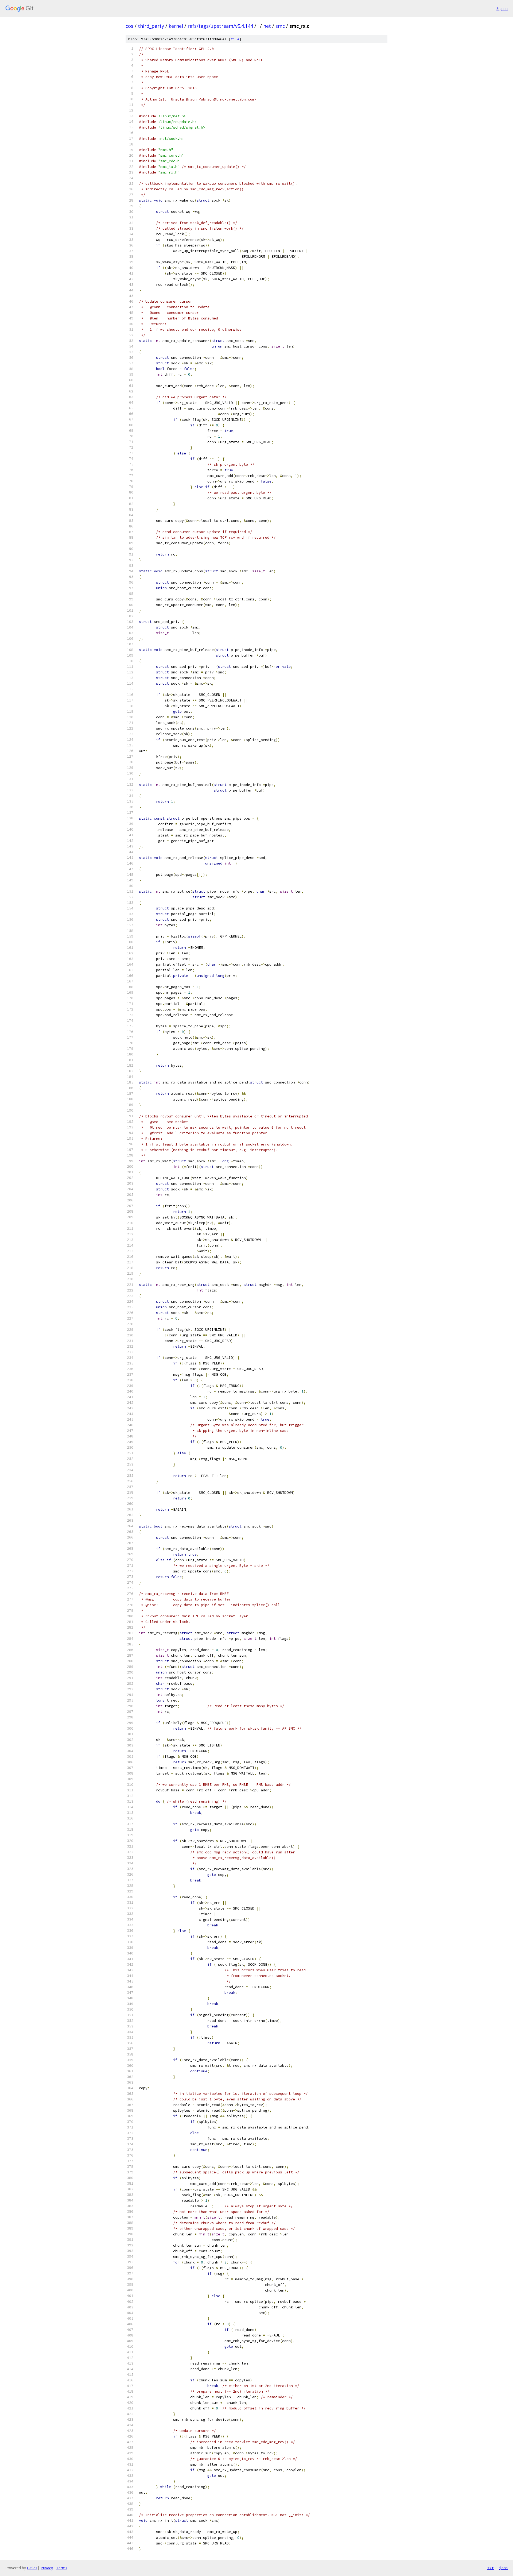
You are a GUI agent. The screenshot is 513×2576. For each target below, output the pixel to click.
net (267, 26)
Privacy (47, 2568)
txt (491, 2568)
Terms (62, 2568)
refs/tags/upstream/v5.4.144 (220, 26)
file (235, 39)
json (503, 2568)
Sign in (502, 8)
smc (280, 26)
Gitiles (32, 2568)
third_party (151, 26)
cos (129, 26)
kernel (176, 26)
